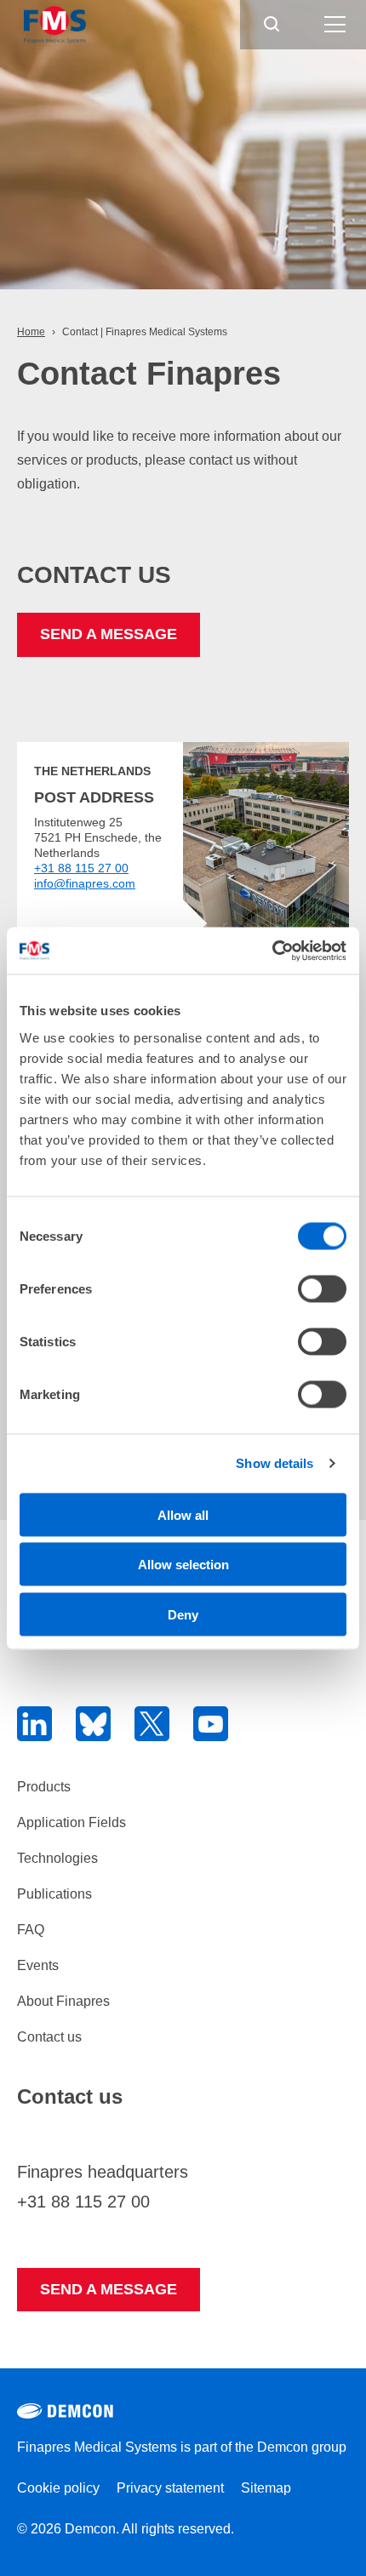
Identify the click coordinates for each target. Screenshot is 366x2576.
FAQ (31, 1930)
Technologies (57, 1858)
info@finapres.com (85, 883)
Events (38, 1965)
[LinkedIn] (34, 1724)
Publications (54, 1894)
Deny (183, 1614)
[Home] (91, 25)
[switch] (322, 1288)
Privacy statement (170, 2488)
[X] (152, 1724)
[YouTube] (211, 1724)
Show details (274, 1463)
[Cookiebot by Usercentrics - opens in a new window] (272, 951)
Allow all (183, 1514)
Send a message (109, 634)
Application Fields (71, 1822)
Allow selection (183, 1565)
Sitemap (266, 2488)
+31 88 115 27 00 (81, 868)
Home (31, 332)
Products (44, 1787)
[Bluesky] (93, 1724)
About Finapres (63, 2001)
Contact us (49, 2037)
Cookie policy (58, 2488)
